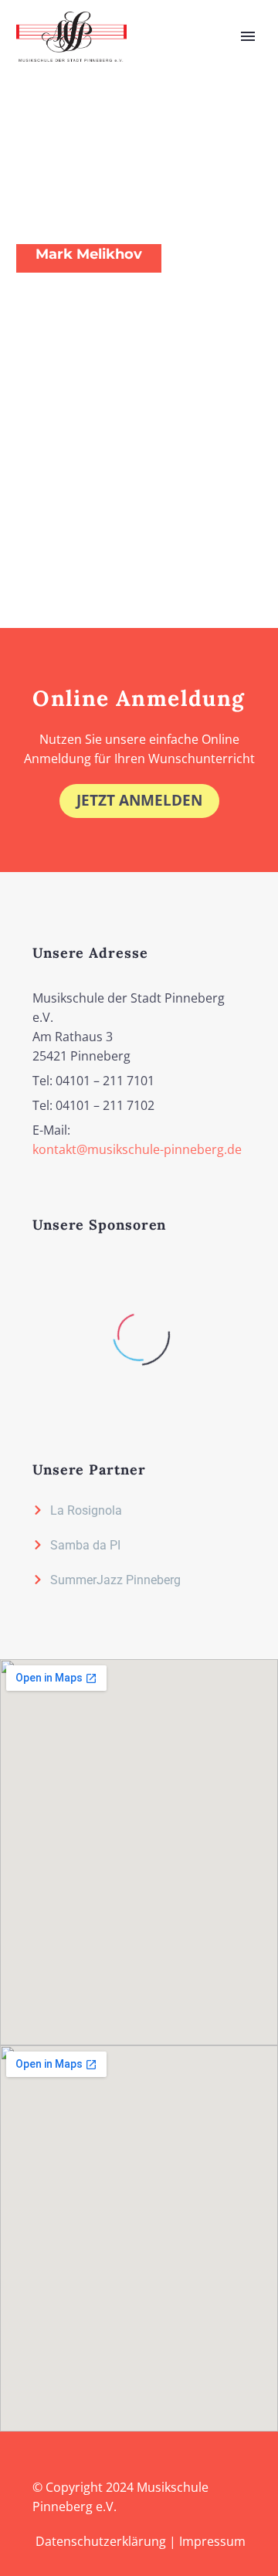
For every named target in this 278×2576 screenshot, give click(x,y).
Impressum (212, 2541)
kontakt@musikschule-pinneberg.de (137, 1149)
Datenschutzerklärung (101, 2541)
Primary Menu (248, 36)
